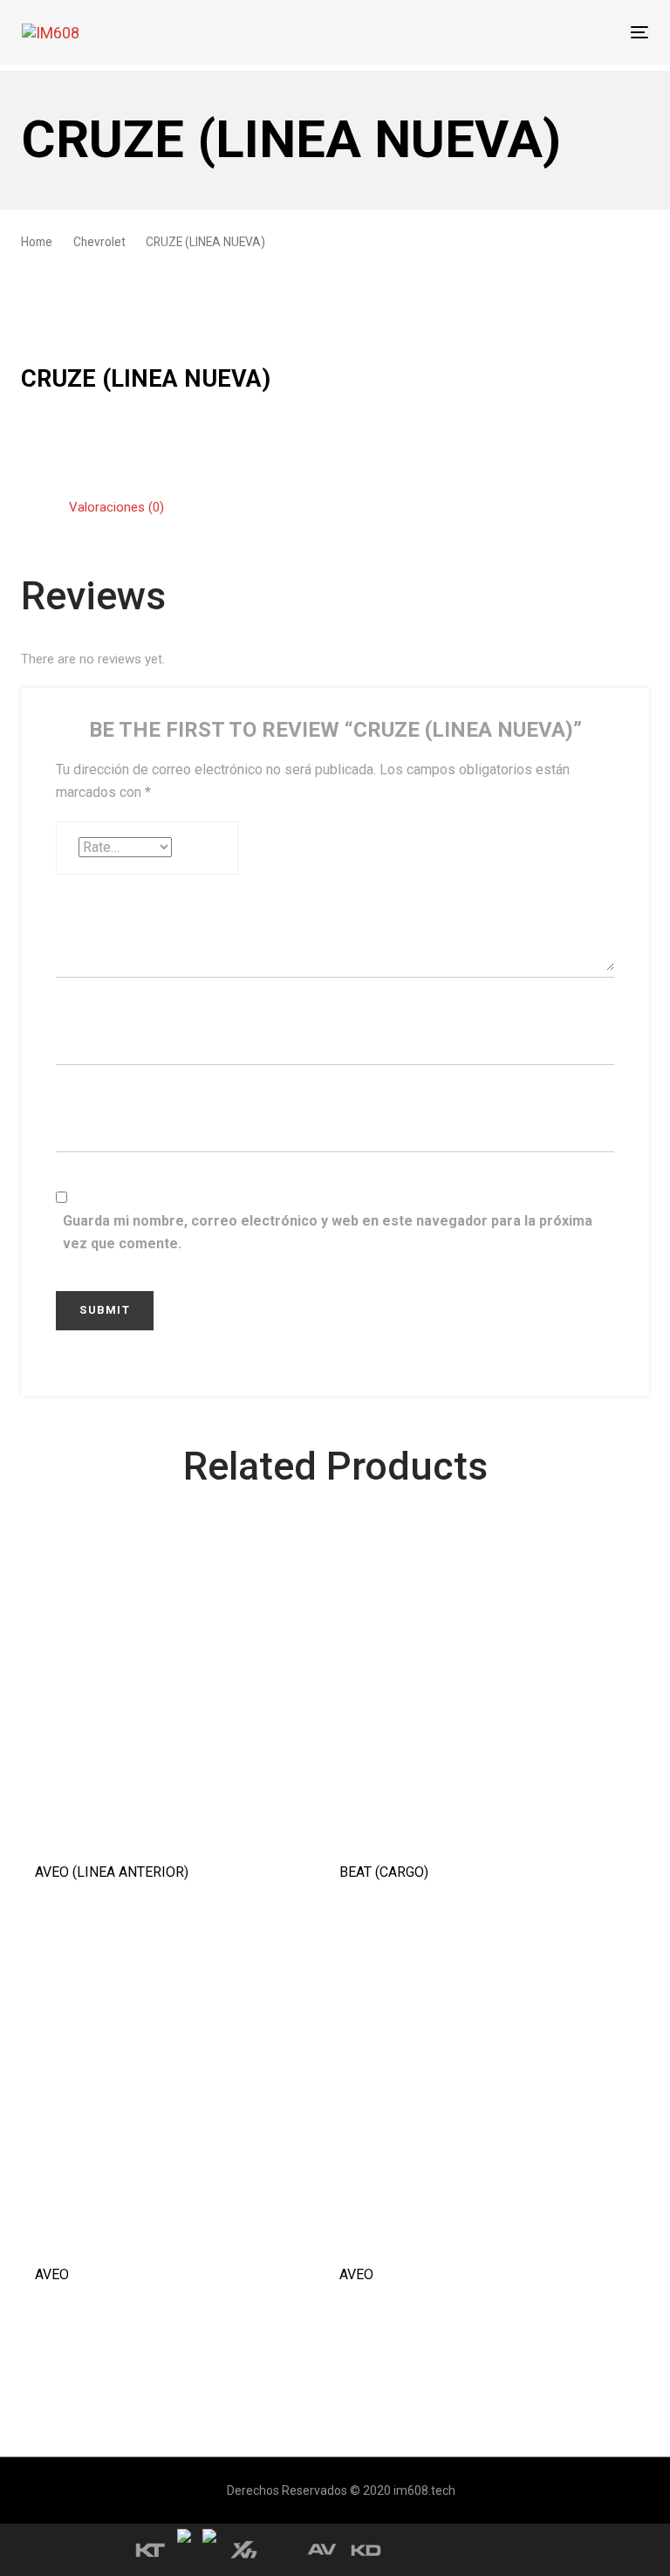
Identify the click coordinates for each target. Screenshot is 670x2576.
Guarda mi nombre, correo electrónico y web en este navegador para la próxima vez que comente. (328, 1232)
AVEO (52, 2274)
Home (37, 242)
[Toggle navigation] (544, 32)
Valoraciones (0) (116, 507)
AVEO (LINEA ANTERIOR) (112, 1872)
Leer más (182, 1819)
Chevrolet (99, 242)
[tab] (116, 508)
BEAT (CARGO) (384, 1872)
